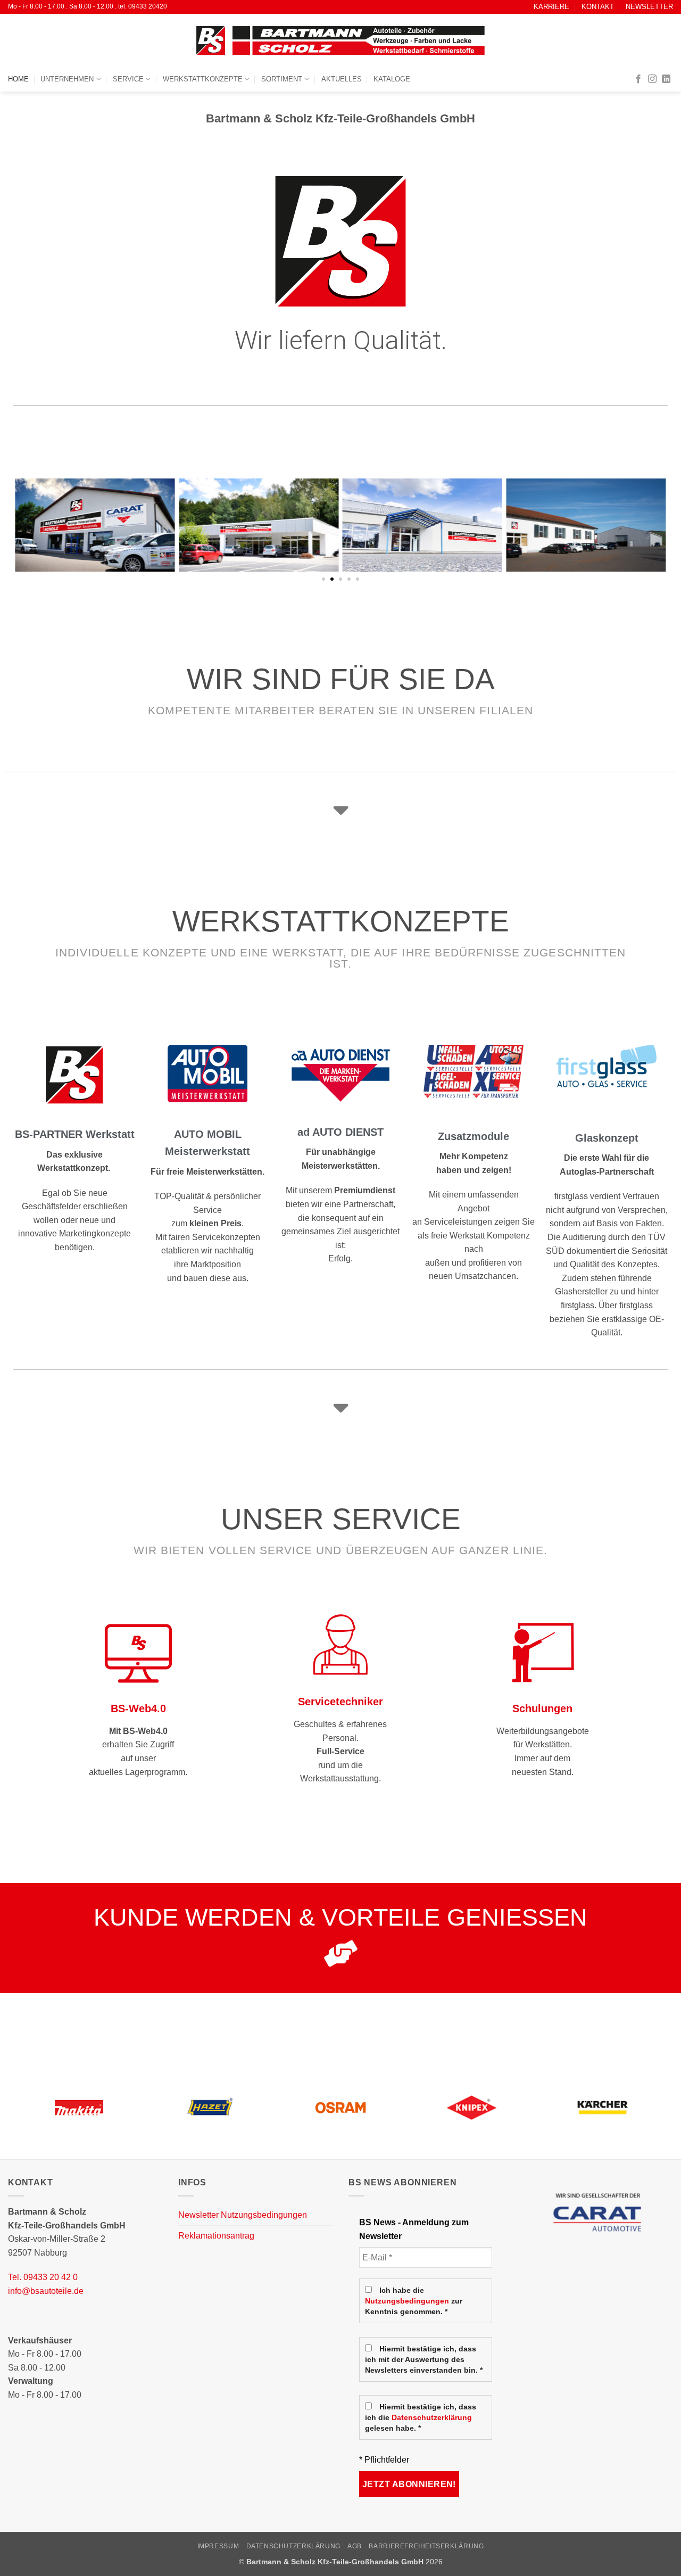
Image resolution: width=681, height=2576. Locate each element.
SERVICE (128, 79)
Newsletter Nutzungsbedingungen (243, 2215)
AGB (355, 2546)
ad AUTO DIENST (340, 1132)
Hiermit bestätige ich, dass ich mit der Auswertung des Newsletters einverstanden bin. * (424, 2360)
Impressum (218, 2546)
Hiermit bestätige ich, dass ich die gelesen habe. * (421, 2418)
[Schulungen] (543, 1652)
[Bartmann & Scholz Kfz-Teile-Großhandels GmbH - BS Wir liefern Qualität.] (340, 40)
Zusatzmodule (474, 1136)
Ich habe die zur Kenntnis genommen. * (414, 2301)
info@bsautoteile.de (46, 2291)
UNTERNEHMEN (67, 79)
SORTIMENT (282, 79)
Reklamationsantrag (216, 2236)
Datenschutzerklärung (432, 2418)
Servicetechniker (340, 1702)
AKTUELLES (342, 79)
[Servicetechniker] (340, 1645)
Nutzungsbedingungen (407, 2301)
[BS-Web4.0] (138, 1652)
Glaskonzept (607, 1138)
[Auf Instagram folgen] (652, 79)
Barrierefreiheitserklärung (426, 2546)
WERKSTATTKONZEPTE (203, 79)
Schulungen (542, 1708)
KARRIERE (551, 7)
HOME (18, 79)
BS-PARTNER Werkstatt (75, 1134)
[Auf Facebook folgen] (638, 79)
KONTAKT (598, 7)
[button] (323, 579)
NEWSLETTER (649, 7)
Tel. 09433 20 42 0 (43, 2277)
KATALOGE (392, 79)
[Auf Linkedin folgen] (666, 79)
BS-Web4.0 (138, 1708)
